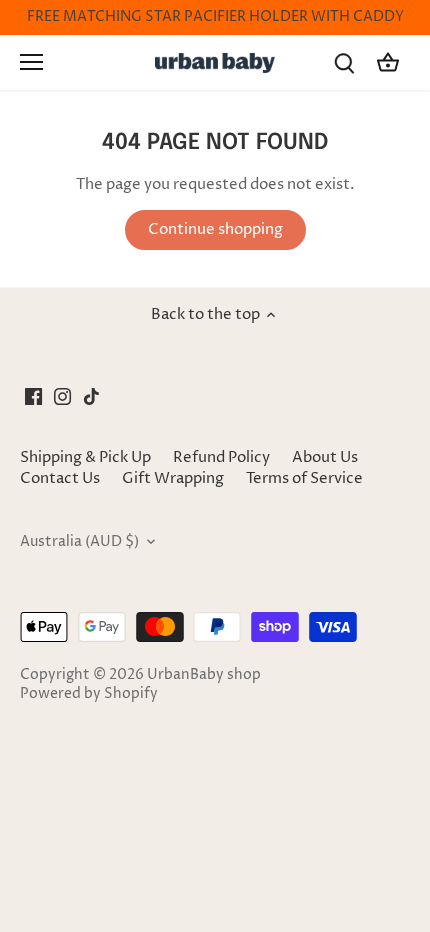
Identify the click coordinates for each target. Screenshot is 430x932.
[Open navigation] (31, 62)
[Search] (344, 62)
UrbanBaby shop (204, 675)
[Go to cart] (388, 62)
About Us (325, 457)
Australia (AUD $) (79, 542)
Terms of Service (304, 478)
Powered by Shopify (89, 694)
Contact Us (60, 478)
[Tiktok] (91, 395)
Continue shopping (215, 229)
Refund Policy (221, 457)
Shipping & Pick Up (87, 457)
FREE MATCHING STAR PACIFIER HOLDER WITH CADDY (215, 17)
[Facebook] (33, 395)
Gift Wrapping (173, 478)
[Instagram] (62, 395)
